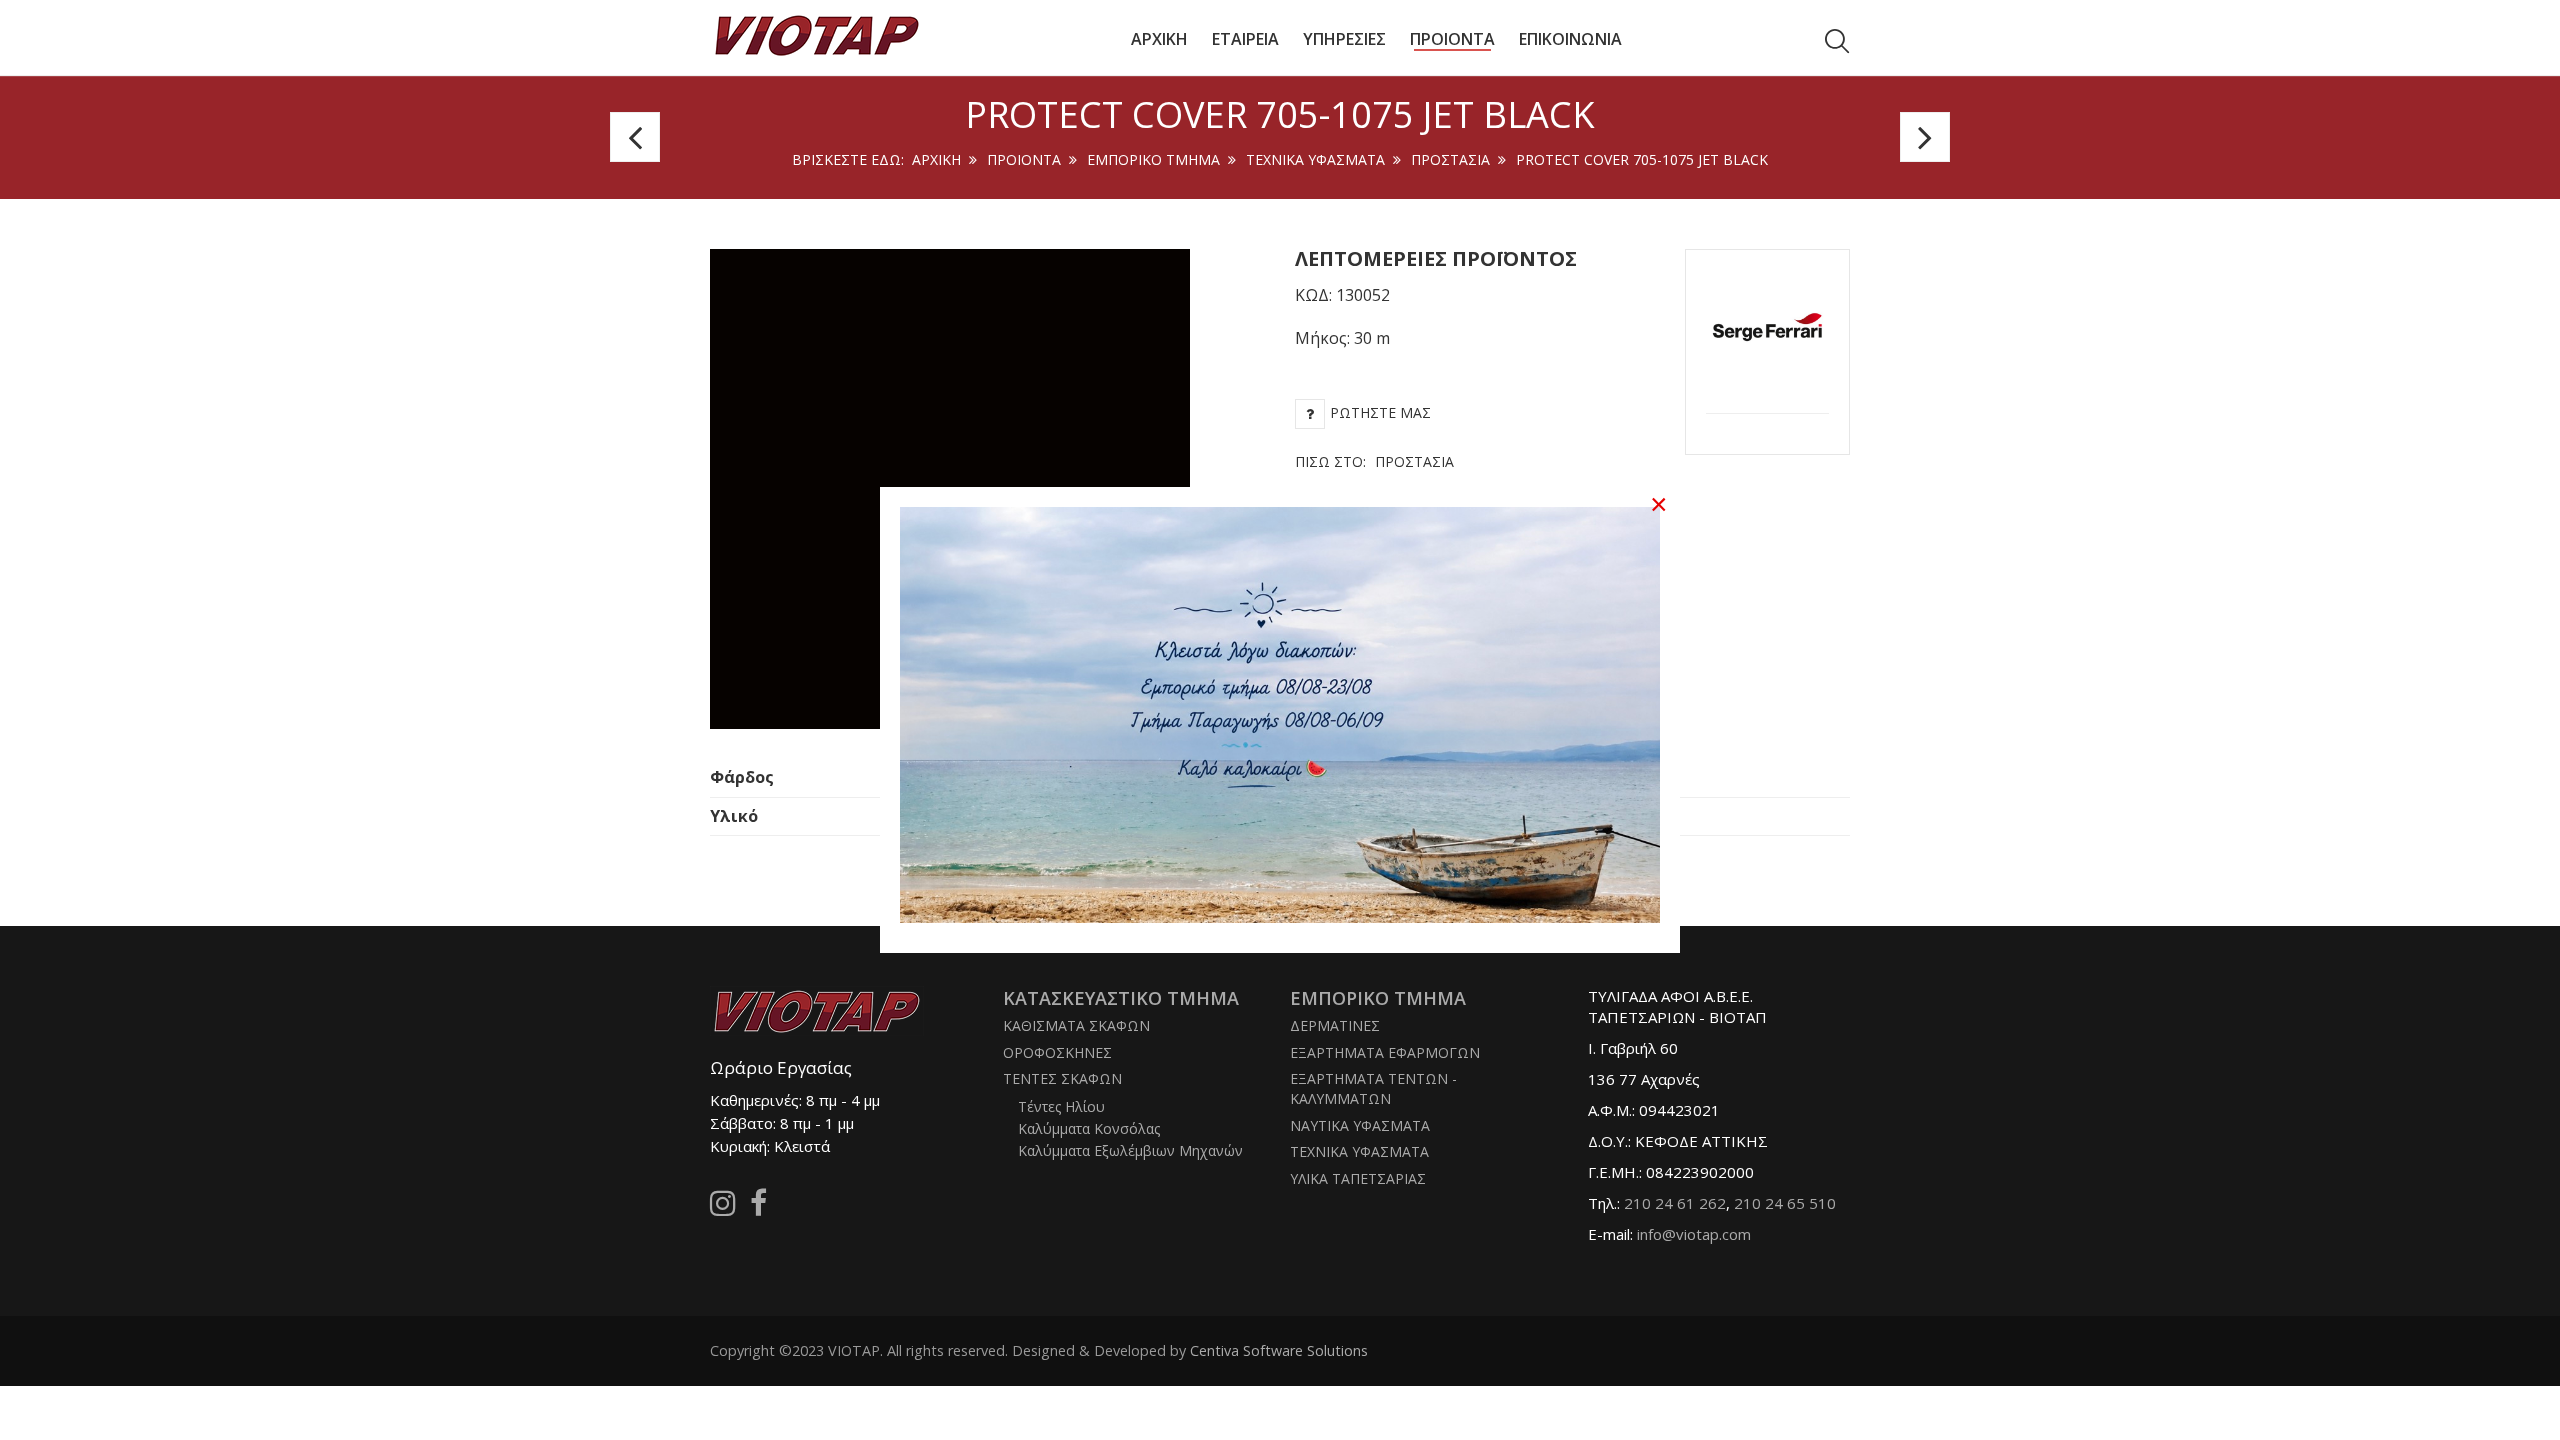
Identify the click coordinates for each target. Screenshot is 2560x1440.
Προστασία (1450, 159)
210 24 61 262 (1675, 1203)
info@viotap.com (1694, 1234)
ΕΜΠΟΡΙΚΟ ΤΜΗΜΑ (1153, 159)
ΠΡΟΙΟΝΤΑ (1024, 159)
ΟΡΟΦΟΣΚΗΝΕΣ (1057, 1052)
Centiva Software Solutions (1279, 1350)
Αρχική (936, 159)
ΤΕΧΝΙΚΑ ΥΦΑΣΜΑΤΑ (1315, 159)
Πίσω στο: (1374, 461)
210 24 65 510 (1785, 1203)
